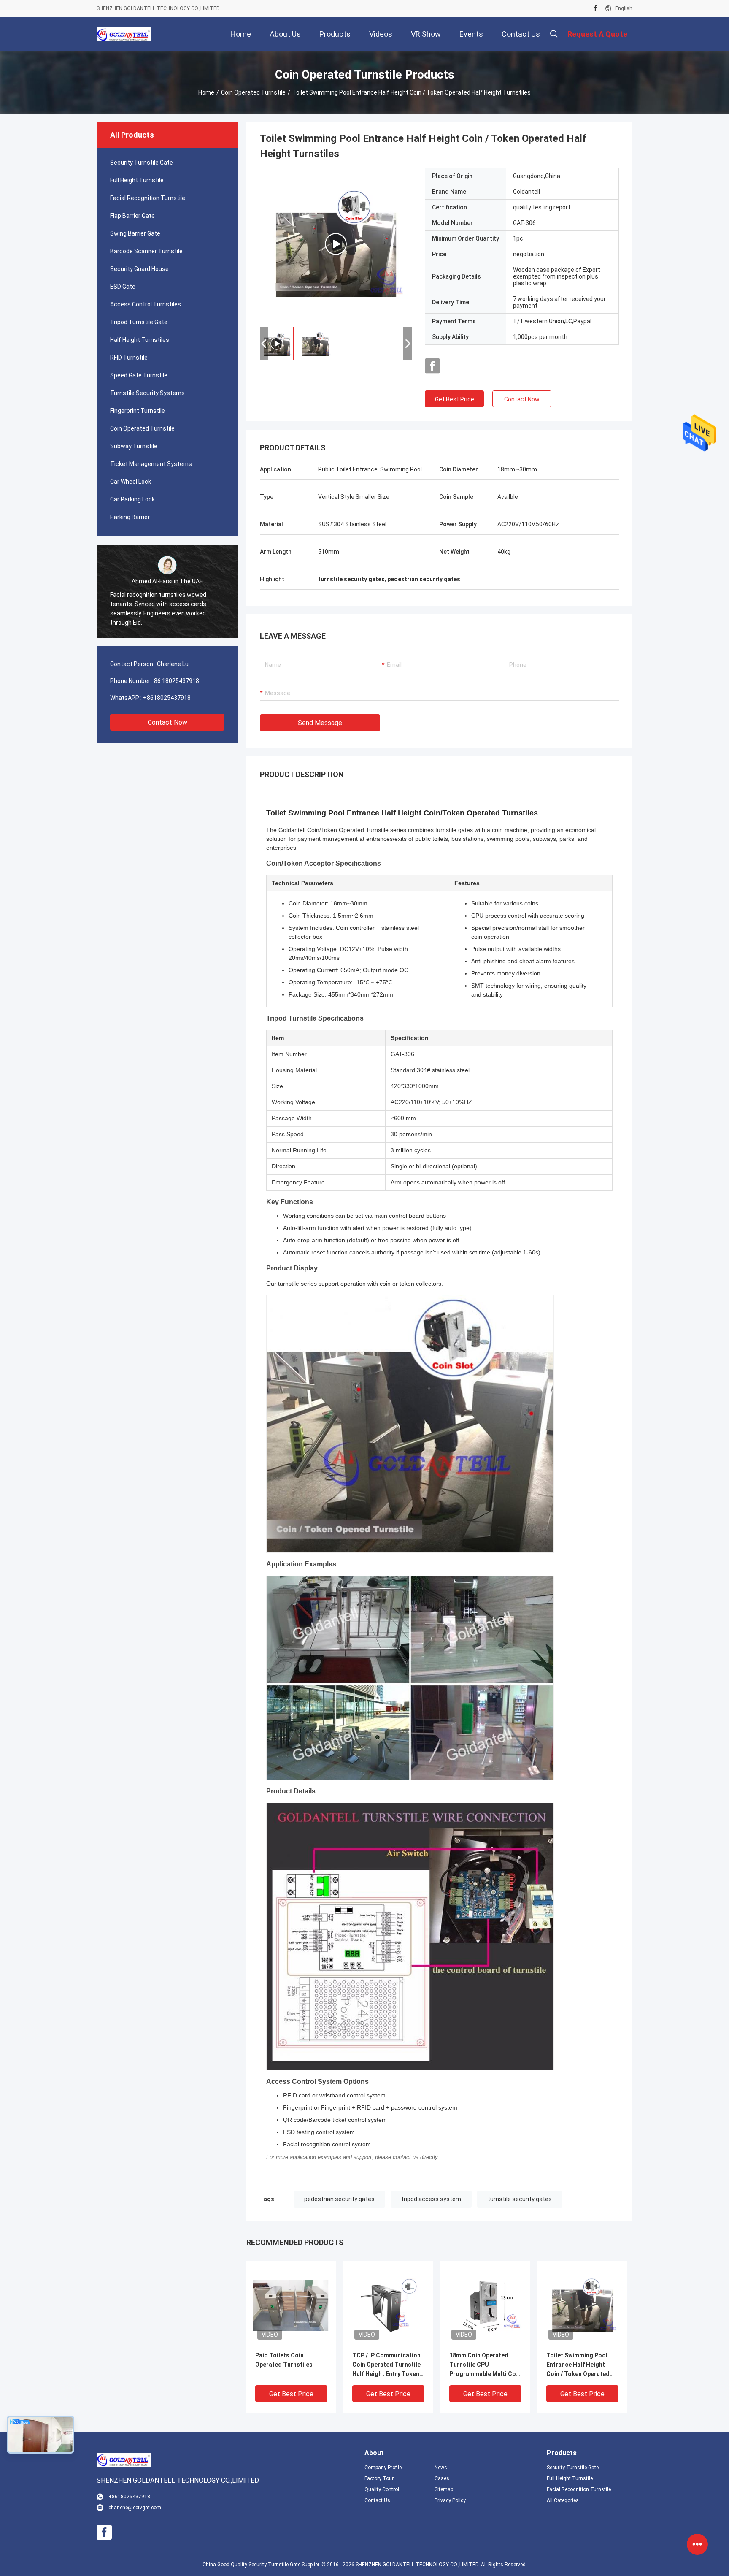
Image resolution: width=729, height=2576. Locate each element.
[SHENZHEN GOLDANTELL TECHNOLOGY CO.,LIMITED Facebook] (595, 8)
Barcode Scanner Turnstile (146, 251)
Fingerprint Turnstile (138, 411)
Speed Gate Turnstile (139, 375)
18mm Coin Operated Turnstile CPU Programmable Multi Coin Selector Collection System (485, 2365)
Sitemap (444, 2489)
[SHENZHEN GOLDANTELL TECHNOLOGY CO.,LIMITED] (124, 34)
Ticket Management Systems (151, 464)
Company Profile (383, 2468)
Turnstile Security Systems (147, 393)
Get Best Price (455, 399)
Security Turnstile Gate (142, 163)
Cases (442, 2478)
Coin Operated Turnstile (253, 92)
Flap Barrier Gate (132, 216)
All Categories (563, 2500)
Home (206, 92)
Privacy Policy (450, 2500)
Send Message (320, 723)
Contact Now (167, 722)
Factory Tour (379, 2478)
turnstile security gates (520, 2199)
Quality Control (382, 2489)
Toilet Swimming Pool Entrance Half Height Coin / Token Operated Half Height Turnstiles (578, 2365)
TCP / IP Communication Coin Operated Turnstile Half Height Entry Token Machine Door (386, 2365)
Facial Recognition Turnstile (148, 198)
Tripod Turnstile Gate (139, 322)
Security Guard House (139, 269)
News (441, 2468)
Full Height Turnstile (137, 180)
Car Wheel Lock (131, 482)
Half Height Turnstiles (140, 340)
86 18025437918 (177, 681)
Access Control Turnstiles (146, 304)
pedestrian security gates (339, 2199)
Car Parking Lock (132, 499)
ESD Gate (123, 287)
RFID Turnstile (129, 358)
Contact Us (377, 2500)
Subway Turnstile (134, 446)
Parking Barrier (130, 517)
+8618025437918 (167, 698)
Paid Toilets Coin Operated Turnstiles (284, 2360)
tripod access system (431, 2199)
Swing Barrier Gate (135, 233)
